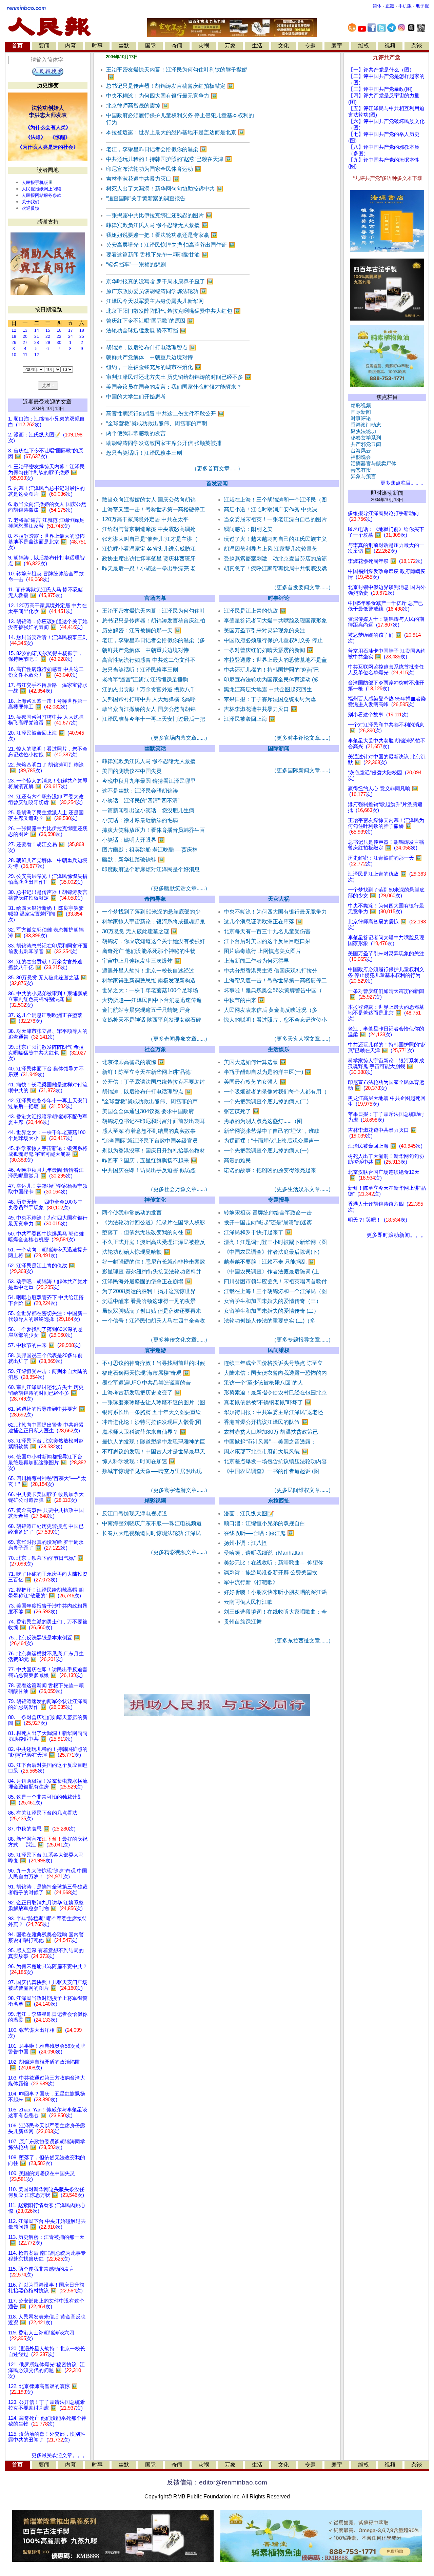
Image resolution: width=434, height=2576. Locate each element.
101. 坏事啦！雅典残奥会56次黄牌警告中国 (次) (47, 2049)
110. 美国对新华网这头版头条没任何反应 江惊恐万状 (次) (46, 2192)
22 (48, 336)
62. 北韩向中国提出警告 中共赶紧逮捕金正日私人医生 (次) (46, 1428)
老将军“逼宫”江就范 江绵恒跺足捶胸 (145, 680)
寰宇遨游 (155, 1350)
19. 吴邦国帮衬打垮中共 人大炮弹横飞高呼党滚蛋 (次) (46, 720)
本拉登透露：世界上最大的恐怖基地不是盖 (275, 660)
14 (37, 330)
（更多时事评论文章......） (302, 738)
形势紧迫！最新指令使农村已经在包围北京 (275, 1393)
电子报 (422, 6)
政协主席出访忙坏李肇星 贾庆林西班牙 (149, 559)
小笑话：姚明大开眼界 (133, 840)
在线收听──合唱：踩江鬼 (259, 1533)
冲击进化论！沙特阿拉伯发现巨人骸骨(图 (152, 1422)
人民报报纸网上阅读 (42, 189)
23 (59, 336)
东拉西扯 (279, 1501)
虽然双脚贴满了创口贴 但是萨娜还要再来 (152, 1311)
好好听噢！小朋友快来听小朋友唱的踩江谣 (275, 1592)
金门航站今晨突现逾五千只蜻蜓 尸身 (146, 1010)
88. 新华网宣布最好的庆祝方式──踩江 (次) (48, 1842)
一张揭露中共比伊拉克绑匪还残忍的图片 (159, 215)
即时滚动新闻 (387, 493)
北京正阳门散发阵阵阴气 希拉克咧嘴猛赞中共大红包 (173, 311)
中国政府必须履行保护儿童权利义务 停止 (273, 640)
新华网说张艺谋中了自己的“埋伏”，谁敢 (272, 1131)
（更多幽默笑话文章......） (179, 888)
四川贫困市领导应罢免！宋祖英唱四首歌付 (275, 1281)
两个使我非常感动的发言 (136, 433)
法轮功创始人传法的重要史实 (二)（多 (270, 1321)
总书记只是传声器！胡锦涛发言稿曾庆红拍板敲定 (170, 86)
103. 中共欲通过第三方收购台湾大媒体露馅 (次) (47, 2081)
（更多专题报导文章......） (302, 1340)
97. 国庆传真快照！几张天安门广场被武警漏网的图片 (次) (48, 1985)
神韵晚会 (359, 457)
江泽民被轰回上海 (250, 719)
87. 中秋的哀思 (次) (42, 1829)
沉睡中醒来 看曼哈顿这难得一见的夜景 (149, 1301)
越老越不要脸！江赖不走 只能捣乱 (269, 1262)
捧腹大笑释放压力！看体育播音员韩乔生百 (154, 830)
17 (71, 330)
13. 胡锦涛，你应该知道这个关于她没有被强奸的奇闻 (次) (48, 624)
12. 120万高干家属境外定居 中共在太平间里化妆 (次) (47, 608)
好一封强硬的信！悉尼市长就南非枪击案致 (154, 1262)
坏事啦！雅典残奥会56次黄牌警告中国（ (273, 990)
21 (37, 336)
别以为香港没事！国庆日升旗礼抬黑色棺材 (154, 1151)
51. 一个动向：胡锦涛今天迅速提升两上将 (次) (48, 1253)
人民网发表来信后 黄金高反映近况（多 (271, 1010)
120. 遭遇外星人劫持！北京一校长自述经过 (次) (47, 2352)
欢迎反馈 (31, 208)
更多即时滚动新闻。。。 (396, 1235)
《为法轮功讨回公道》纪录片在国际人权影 (154, 1222)
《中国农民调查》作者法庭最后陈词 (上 (271, 1272)
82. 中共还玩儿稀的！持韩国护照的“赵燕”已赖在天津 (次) (48, 1752)
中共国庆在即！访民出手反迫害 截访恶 (149, 1170)
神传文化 (155, 1200)
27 (25, 343)
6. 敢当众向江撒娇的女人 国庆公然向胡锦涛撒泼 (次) (47, 507)
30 (59, 343)
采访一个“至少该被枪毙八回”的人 (263, 1383)
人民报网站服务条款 (42, 195)
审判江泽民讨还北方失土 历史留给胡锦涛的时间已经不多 (179, 377)
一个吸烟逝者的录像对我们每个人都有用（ (275, 1092)
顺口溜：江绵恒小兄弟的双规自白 (264, 1523)
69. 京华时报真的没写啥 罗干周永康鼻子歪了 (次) (46, 1545)
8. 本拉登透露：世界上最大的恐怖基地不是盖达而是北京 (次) (47, 542)
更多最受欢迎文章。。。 (60, 2455)
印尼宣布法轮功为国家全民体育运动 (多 (271, 680)
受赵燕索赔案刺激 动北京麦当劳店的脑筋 (275, 559)
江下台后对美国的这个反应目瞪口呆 (267, 941)
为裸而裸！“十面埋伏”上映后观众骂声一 (272, 1141)
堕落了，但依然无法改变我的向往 (147, 1232)
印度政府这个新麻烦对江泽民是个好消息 (151, 869)
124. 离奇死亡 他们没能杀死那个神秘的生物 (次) (47, 2421)
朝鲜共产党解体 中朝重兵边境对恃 (150, 357)
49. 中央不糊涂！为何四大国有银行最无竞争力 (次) (48, 1221)
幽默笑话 (155, 748)
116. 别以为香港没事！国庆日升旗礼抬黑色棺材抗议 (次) (46, 2288)
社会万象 (155, 1049)
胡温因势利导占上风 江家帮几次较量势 (271, 549)
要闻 (44, 46)
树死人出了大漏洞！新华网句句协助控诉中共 (165, 189)
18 (82, 330)
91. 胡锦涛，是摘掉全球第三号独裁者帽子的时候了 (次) (48, 1890)
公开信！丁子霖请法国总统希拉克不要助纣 (154, 1082)
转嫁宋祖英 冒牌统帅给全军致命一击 (268, 1213)
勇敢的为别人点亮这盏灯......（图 (263, 1121)
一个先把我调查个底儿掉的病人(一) (266, 1151)
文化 (283, 46)
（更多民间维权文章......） (302, 1490)
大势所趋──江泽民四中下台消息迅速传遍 (152, 1000)
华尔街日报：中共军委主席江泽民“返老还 (273, 1412)
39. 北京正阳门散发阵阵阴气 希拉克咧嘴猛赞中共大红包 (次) (47, 1053)
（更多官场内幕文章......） (179, 738)
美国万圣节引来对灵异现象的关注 (264, 630)
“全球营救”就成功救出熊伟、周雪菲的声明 (157, 423)
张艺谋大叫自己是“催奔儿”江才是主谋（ (150, 539)
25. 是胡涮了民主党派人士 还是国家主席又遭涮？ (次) (46, 815)
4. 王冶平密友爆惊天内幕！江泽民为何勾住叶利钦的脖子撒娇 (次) (46, 472)
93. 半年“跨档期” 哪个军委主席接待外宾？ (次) (48, 1921)
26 (14, 343)
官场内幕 (155, 598)
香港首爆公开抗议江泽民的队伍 (266, 1422)
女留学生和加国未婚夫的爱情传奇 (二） (271, 1311)
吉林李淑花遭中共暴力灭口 (143, 179)
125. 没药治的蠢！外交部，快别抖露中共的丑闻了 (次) (47, 2437)
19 (14, 336)
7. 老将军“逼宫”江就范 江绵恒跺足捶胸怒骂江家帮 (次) (46, 523)
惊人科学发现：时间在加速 (139, 1461)
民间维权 (279, 1350)
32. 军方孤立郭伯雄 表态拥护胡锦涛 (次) (46, 933)
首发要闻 (217, 483)
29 (48, 343)
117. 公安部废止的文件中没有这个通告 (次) (46, 2304)
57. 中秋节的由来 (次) (44, 1345)
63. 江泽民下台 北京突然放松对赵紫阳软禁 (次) (46, 1444)
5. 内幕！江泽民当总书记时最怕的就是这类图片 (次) (46, 491)
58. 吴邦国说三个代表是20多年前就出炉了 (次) (45, 1358)
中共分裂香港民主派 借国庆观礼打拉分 (271, 971)
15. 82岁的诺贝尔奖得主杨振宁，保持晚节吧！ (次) (45, 656)
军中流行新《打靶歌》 (251, 1582)
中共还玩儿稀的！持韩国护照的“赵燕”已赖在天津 (169, 159)
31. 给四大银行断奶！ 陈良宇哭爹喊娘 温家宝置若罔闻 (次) (46, 914)
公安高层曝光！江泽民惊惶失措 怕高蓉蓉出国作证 (171, 245)
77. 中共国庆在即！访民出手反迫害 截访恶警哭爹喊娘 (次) (48, 1672)
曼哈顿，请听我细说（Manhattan (264, 1553)
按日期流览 (48, 310)
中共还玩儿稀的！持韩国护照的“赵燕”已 (272, 670)
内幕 (71, 46)
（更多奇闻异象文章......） (179, 1039)
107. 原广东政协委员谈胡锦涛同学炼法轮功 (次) (47, 2144)
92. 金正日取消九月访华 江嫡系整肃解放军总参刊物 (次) (46, 1906)
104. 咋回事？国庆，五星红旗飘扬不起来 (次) (47, 2097)
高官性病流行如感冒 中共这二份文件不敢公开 (165, 414)
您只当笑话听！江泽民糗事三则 (144, 453)
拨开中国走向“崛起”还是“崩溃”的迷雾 (268, 1222)
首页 (17, 46)
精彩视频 (155, 1501)
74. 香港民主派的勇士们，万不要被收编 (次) (48, 1625)
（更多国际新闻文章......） (302, 770)
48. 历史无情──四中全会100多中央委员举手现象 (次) (45, 1205)
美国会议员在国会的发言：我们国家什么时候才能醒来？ (174, 387)
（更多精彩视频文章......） (179, 1552)
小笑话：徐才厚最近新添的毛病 (140, 820)
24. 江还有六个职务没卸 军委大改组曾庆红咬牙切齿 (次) (46, 800)
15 (48, 330)
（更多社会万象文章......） (179, 1189)
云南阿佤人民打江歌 (248, 1602)
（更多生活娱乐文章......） (302, 1189)
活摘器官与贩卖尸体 (372, 464)
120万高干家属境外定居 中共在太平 (145, 519)
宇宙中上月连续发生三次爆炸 (142, 961)
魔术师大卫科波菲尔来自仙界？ (144, 1432)
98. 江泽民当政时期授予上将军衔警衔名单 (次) (48, 2001)
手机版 (405, 6)
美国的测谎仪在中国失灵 (132, 771)
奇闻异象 (155, 899)
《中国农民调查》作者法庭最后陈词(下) (272, 1252)
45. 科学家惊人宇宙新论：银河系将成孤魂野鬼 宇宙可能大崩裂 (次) (48, 1154)
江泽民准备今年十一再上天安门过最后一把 (154, 719)
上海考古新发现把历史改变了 (142, 1393)
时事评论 (279, 598)
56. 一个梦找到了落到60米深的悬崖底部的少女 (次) (45, 1332)
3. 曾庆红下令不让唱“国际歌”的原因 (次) (46, 454)
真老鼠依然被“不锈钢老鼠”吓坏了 (268, 1402)
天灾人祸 (279, 899)
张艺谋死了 (242, 1111)
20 (25, 336)
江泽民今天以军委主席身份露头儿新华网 (155, 301)
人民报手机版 (35, 182)
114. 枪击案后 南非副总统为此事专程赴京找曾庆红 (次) (47, 2256)
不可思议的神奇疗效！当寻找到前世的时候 (154, 1363)
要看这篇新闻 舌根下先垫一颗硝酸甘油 (157, 255)
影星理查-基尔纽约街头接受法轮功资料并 (152, 1272)
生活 (257, 46)
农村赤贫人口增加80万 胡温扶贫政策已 (271, 1432)
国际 (151, 46)
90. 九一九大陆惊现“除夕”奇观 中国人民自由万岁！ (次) (48, 1874)
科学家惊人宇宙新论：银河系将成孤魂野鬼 (154, 922)
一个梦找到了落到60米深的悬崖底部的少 (151, 912)
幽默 (124, 46)
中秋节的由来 (244, 1000)
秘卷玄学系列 (364, 438)
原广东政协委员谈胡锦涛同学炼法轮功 (156, 291)
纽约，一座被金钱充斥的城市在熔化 (154, 367)
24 (71, 336)
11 (25, 355)
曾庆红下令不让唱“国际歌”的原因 (150, 321)
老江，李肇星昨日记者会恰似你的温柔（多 (154, 640)
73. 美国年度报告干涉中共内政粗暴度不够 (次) (48, 1609)
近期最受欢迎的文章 (47, 402)
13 (25, 330)
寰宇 (337, 46)
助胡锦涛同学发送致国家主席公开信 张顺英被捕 (164, 443)
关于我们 (31, 202)
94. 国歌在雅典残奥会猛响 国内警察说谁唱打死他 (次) (46, 1937)
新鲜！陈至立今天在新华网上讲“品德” (147, 1072)
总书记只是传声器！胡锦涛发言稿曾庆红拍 (154, 621)
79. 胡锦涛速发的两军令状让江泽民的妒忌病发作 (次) (48, 1704)
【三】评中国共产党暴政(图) (380, 89)
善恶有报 (359, 470)
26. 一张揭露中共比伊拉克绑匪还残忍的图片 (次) (48, 831)
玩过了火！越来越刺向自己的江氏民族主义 (275, 539)
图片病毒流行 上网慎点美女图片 (262, 951)
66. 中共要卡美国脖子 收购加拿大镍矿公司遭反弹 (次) (46, 1497)
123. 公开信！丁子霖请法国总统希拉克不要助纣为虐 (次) (47, 2405)
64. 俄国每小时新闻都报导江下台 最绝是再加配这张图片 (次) (47, 1463)
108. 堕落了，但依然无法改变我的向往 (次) (47, 2160)
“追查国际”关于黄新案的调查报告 (146, 198)
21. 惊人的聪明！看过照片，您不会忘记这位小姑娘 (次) (48, 752)
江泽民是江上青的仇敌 (255, 611)
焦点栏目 (387, 397)
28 (37, 343)
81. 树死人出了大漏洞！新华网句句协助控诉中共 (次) (48, 1736)
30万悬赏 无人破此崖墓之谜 (140, 931)
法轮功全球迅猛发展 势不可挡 (146, 331)
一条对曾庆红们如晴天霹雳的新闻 (269, 650)
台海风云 (359, 451)
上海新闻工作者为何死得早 (256, 961)
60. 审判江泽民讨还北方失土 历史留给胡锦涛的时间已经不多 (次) (46, 1393)
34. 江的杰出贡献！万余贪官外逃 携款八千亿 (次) (45, 965)
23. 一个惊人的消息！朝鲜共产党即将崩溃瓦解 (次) (48, 784)
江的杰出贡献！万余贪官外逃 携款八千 (149, 689)
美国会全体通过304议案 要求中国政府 (148, 1111)
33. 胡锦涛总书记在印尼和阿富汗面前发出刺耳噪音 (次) (48, 949)
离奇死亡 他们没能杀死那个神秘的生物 (149, 951)
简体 (377, 6)
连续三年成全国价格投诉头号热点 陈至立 (273, 1363)
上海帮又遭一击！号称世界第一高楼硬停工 (154, 509)
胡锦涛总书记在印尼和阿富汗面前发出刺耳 (154, 1121)
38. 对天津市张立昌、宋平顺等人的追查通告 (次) (48, 1034)
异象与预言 (362, 476)
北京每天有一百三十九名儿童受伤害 (267, 931)
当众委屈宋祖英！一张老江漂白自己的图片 (275, 519)
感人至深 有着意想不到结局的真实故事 (149, 1131)
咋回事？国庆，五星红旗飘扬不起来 (150, 1160)
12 (14, 330)
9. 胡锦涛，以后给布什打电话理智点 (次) (46, 561)
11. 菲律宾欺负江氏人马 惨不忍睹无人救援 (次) (46, 592)
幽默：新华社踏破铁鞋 (133, 860)
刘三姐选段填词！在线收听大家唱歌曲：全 (275, 1612)
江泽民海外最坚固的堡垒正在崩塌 (147, 1281)
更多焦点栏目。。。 (402, 483)
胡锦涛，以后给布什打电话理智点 (151, 347)
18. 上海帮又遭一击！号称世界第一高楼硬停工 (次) (48, 704)
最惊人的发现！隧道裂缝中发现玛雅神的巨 (154, 1442)
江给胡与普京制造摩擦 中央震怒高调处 (149, 529)
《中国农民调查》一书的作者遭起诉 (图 (271, 1471)
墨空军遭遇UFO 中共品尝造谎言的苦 (146, 1383)
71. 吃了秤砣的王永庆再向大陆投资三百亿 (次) (48, 1577)
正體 (390, 6)
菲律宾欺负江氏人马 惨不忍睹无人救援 (157, 225)
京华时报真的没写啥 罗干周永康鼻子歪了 (160, 281)
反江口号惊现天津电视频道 (135, 1514)
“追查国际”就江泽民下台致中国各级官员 (150, 1141)
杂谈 (417, 46)
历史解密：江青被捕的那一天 (142, 630)
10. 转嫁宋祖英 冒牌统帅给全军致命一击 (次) (46, 577)
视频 (390, 46)
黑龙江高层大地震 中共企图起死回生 (268, 689)
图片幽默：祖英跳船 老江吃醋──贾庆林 (150, 850)
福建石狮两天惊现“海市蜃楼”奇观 (146, 1373)
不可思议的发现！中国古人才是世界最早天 (154, 1451)
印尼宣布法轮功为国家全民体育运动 (154, 169)
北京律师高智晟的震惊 (137, 106)
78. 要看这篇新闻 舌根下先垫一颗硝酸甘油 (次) (46, 1688)
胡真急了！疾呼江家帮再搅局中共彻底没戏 (275, 568)
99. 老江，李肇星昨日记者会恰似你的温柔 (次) (48, 2017)
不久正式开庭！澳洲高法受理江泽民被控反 (154, 1242)
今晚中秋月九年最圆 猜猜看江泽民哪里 (149, 781)
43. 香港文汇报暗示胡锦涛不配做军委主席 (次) (48, 1119)
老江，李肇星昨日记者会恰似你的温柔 (156, 149)
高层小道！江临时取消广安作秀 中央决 (271, 509)
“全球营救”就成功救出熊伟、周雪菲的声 (150, 1101)
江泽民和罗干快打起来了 (258, 1232)
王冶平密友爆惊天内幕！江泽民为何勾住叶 (154, 611)
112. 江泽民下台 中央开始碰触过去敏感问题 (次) (47, 2224)
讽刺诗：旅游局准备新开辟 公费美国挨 (271, 1572)
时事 (97, 46)
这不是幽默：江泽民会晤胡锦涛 (140, 791)
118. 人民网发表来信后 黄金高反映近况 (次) (47, 2320)
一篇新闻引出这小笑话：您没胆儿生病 (148, 810)
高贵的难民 (237, 1160)
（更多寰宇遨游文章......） (179, 1490)
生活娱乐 (279, 1049)
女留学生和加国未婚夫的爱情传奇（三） (273, 1301)
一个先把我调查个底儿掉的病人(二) (266, 1101)
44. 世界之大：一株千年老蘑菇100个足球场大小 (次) (47, 1135)
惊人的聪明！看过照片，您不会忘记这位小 (275, 1020)
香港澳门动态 (364, 425)
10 (14, 355)
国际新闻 (279, 748)
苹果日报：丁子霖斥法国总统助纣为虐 (270, 699)
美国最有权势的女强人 (255, 1082)
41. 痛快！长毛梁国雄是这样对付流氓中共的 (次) (48, 1088)
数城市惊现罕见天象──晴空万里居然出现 (152, 1471)
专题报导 (279, 1200)
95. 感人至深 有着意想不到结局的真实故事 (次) (46, 1953)
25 (82, 336)
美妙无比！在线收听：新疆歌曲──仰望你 (274, 1563)
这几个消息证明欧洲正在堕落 (263, 922)
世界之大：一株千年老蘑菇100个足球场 (150, 990)
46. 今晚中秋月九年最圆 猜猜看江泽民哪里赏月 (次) (46, 1173)
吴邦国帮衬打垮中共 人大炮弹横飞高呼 (149, 699)
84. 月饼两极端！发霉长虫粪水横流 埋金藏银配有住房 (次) (48, 1784)
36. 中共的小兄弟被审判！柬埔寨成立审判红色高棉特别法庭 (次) (48, 999)
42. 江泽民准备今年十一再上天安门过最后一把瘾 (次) (48, 1103)
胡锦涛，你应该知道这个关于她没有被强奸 (154, 941)
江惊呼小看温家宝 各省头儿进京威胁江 (149, 549)
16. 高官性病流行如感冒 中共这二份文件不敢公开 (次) (46, 672)
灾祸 (204, 46)
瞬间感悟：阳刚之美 (248, 529)
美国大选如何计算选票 (255, 1062)
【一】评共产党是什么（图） (381, 70)
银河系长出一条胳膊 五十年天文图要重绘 (152, 1412)
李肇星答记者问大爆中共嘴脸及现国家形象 (275, 621)
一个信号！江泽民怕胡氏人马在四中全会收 (154, 1321)
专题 (310, 46)
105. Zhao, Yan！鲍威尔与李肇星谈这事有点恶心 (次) (48, 2113)
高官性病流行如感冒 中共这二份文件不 (149, 660)
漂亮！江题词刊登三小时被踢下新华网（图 (275, 1242)
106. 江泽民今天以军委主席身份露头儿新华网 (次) (47, 2129)
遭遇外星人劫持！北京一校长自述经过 (148, 971)
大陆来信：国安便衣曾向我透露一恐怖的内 (275, 1373)
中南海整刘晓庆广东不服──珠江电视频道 (152, 1523)
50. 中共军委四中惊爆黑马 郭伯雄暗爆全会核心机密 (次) (46, 1237)
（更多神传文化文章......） (179, 1340)
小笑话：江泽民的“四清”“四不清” (141, 801)
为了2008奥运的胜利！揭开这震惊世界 (149, 1291)
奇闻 (177, 46)
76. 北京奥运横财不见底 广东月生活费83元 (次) (46, 1657)
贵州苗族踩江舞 (243, 1622)
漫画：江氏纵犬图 (249, 1514)
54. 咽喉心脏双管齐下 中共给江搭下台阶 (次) (46, 1300)
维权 (363, 46)
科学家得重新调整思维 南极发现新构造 (149, 980)
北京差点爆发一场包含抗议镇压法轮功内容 (275, 1461)
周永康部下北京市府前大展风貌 (266, 1451)
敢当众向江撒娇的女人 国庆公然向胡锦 (149, 500)
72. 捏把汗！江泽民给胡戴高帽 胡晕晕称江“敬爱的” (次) (46, 1593)
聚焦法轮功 (362, 431)
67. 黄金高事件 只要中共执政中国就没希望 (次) (46, 1513)
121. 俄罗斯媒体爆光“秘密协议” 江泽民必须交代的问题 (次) (46, 2370)
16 (59, 330)
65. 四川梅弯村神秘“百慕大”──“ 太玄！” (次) (47, 1481)
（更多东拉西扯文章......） (302, 1641)
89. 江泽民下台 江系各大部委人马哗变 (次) (46, 1858)
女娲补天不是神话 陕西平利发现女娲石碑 (152, 1020)
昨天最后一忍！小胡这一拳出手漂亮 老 (149, 568)
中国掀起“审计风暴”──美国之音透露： (270, 1442)
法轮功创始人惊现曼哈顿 (136, 1252)
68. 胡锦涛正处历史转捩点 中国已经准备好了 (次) (46, 1529)
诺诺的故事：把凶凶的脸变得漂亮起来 (270, 1170)
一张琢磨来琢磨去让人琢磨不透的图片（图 (154, 1402)
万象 (230, 46)
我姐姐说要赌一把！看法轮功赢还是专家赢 (162, 235)
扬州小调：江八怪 (245, 1543)
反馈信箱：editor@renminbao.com (217, 2482)
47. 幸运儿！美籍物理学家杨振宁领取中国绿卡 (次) (48, 1189)
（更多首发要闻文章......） (302, 587)
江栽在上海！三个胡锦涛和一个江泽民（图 (275, 500)
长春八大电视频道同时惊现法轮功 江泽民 (152, 1533)
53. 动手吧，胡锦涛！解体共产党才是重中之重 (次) (48, 1284)
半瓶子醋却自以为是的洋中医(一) (268, 1072)
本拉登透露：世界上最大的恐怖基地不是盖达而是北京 (175, 132)
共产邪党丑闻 (364, 444)
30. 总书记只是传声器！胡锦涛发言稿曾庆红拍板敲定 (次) (48, 895)
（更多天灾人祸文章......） (302, 1039)
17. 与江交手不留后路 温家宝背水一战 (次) (48, 688)
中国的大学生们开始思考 (136, 397)
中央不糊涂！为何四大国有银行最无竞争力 (162, 96)
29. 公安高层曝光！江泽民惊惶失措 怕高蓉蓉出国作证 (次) (48, 879)
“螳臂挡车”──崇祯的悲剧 (136, 264)
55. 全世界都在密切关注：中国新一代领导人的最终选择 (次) (48, 1316)
